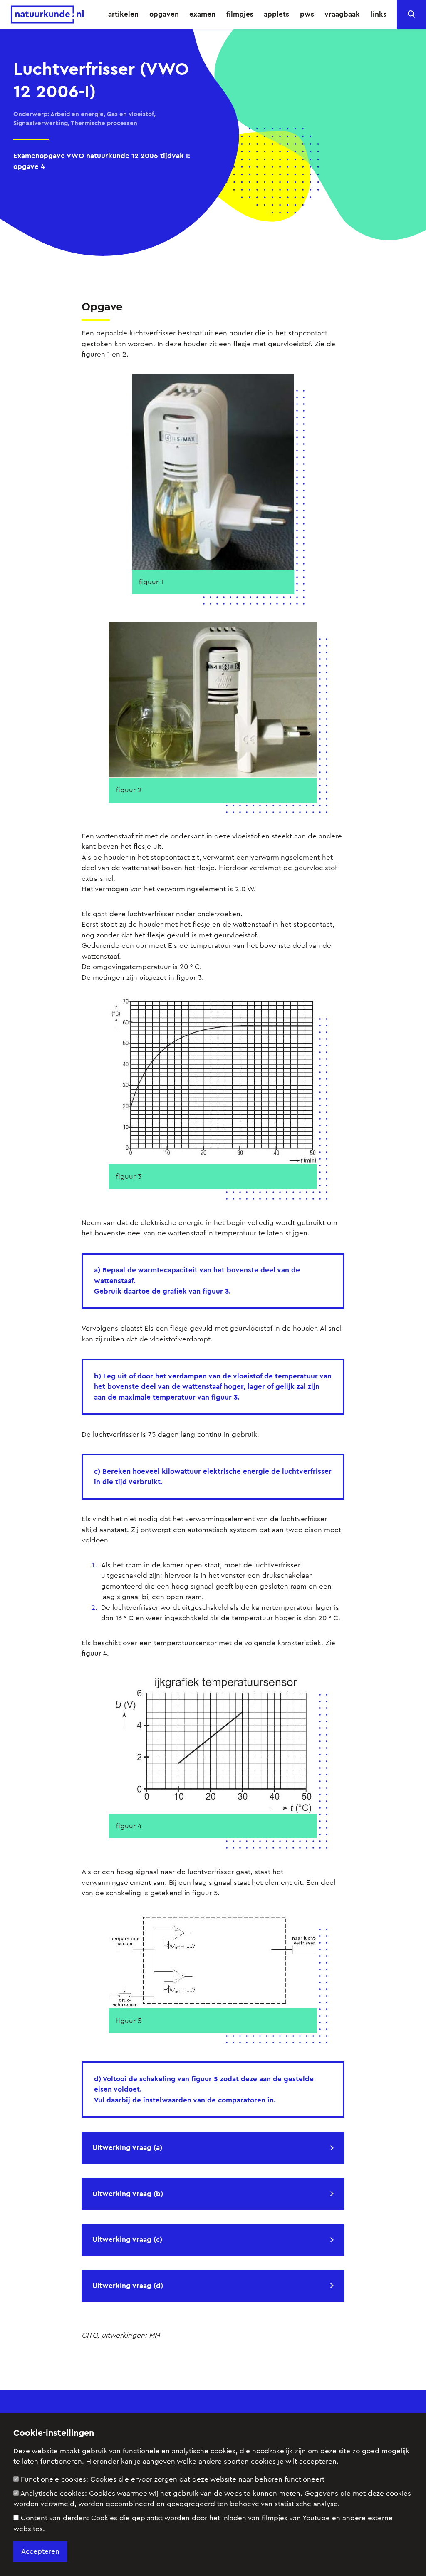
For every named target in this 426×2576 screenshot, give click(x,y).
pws (307, 14)
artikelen (123, 14)
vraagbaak (342, 14)
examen (202, 14)
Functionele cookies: (173, 2479)
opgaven (164, 14)
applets (276, 14)
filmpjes (240, 14)
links (379, 14)
